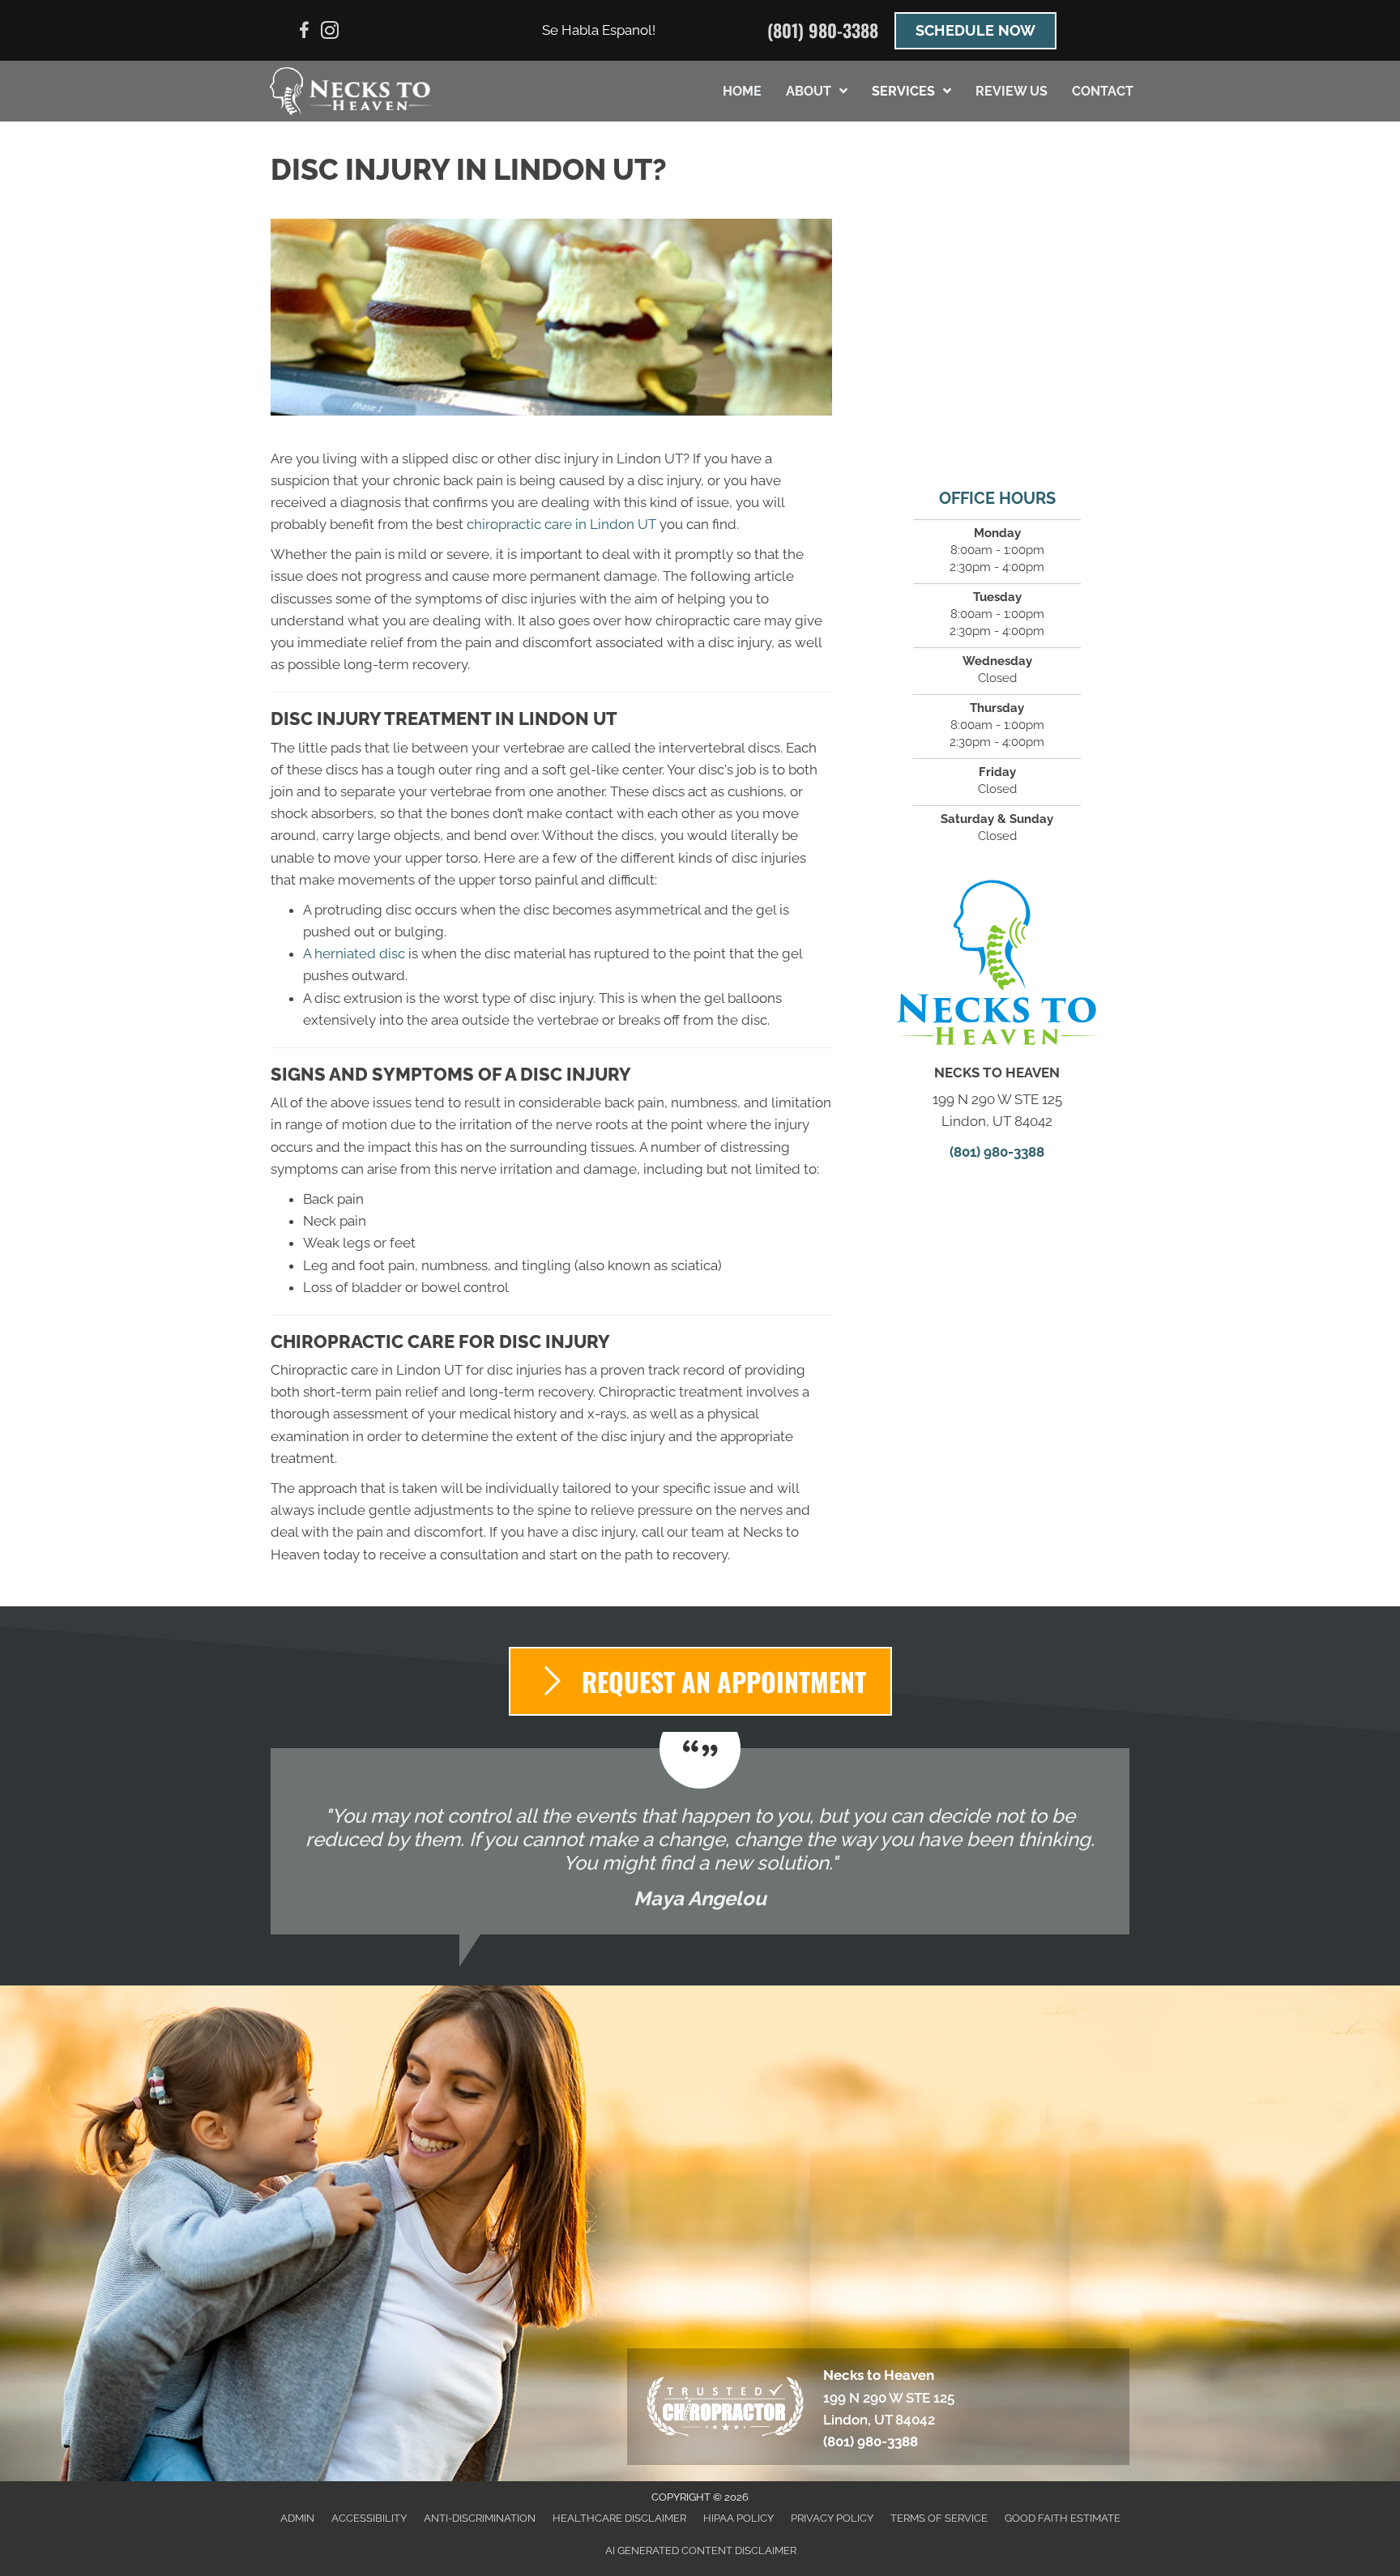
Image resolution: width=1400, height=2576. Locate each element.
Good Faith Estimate (1063, 2518)
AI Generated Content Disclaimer (701, 2550)
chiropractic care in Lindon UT (561, 524)
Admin (297, 2518)
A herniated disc (354, 953)
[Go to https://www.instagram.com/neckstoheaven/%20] (330, 33)
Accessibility (369, 2518)
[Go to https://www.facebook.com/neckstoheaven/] (304, 33)
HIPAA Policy (738, 2518)
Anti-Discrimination (480, 2518)
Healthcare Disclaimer (619, 2518)
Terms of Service (939, 2518)
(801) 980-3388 (823, 30)
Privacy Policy (832, 2518)
